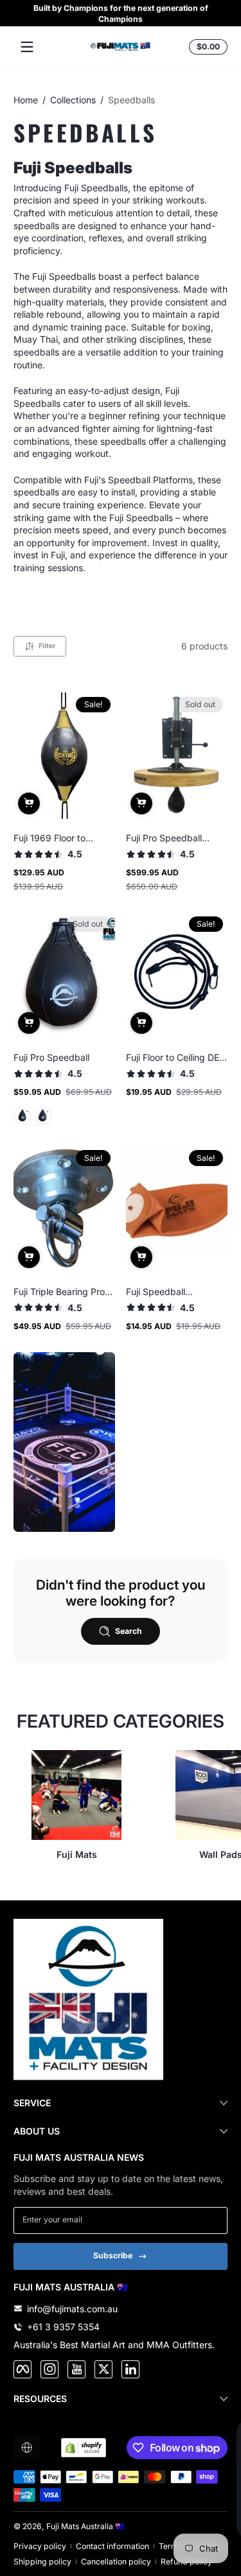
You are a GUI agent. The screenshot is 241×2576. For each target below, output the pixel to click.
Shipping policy (42, 2562)
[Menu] (27, 47)
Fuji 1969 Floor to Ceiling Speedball (50, 838)
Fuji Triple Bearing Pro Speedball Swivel (59, 1292)
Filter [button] (47, 646)
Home (26, 100)
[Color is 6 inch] (43, 1116)
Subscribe (113, 2255)
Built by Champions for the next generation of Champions (121, 13)
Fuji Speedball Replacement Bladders (174, 1292)
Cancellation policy (116, 2562)
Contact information (112, 2546)
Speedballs (131, 100)
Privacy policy (40, 2546)
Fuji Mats (77, 1854)
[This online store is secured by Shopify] (84, 2448)
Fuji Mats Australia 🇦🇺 (85, 2526)
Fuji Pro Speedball (51, 1057)
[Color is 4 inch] (23, 1116)
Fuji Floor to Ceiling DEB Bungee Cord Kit (175, 1057)
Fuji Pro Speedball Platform (164, 838)
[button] (206, 47)
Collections (73, 100)
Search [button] (129, 1631)
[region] (121, 13)
